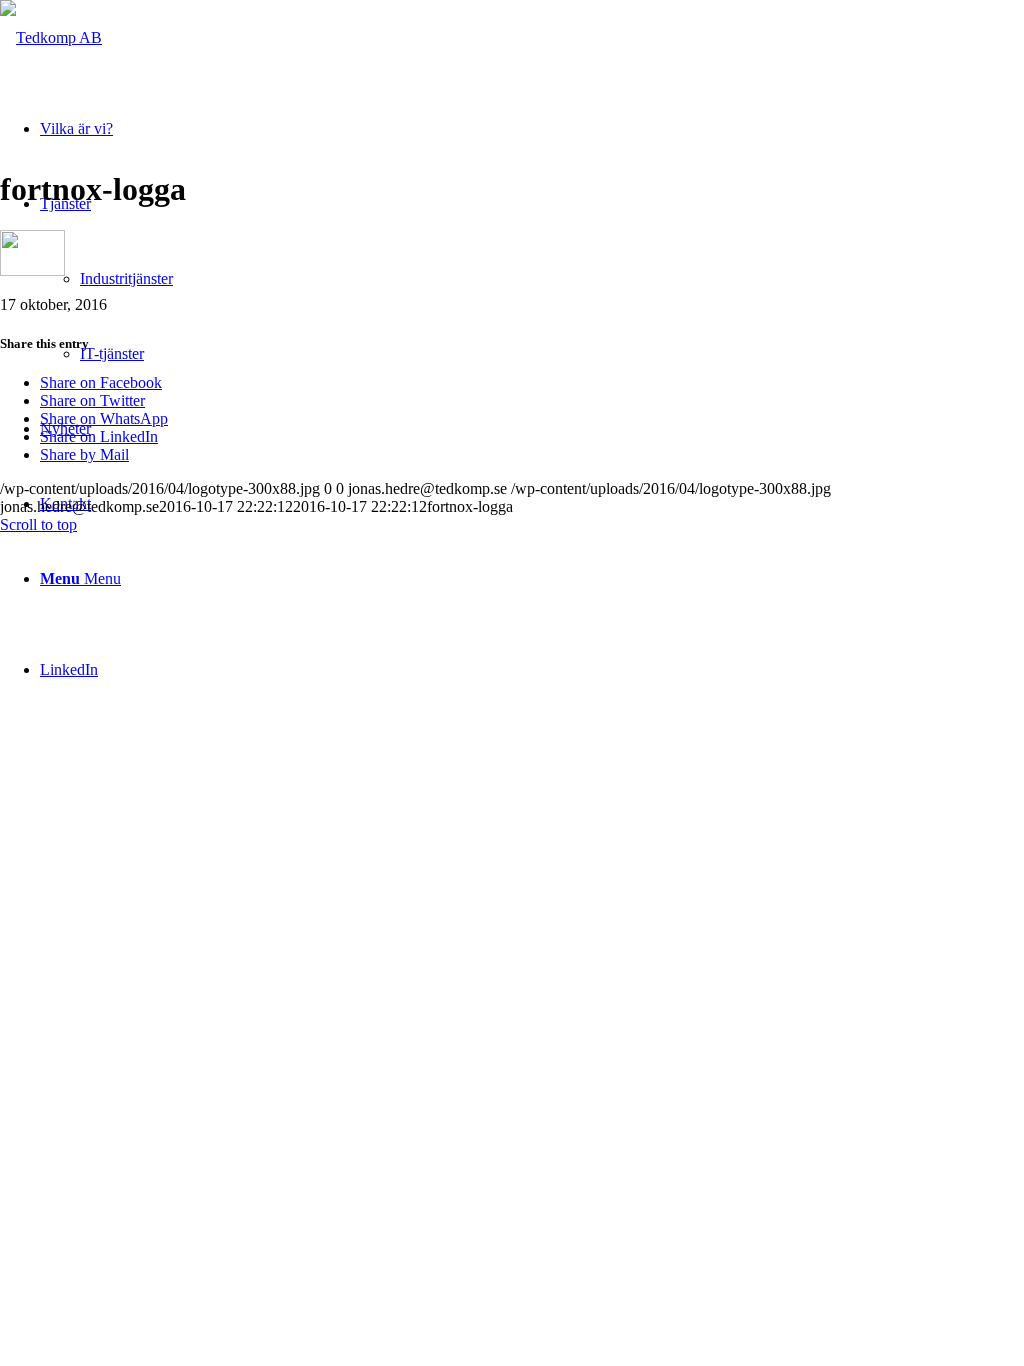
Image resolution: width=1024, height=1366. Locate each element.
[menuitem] (532, 578)
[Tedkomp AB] (51, 37)
